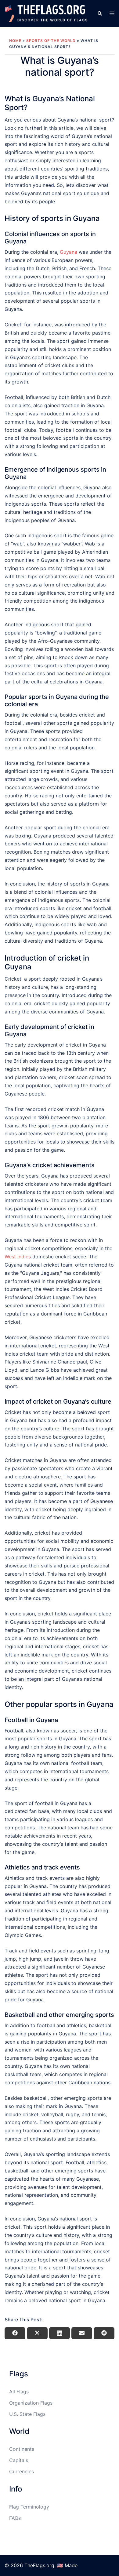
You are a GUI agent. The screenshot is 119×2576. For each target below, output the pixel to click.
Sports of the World (51, 41)
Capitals (19, 2460)
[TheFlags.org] (46, 13)
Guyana (69, 252)
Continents (22, 2449)
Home (15, 41)
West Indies (18, 1257)
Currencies (22, 2471)
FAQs (15, 2518)
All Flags (19, 2392)
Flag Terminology (29, 2507)
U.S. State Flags (27, 2414)
